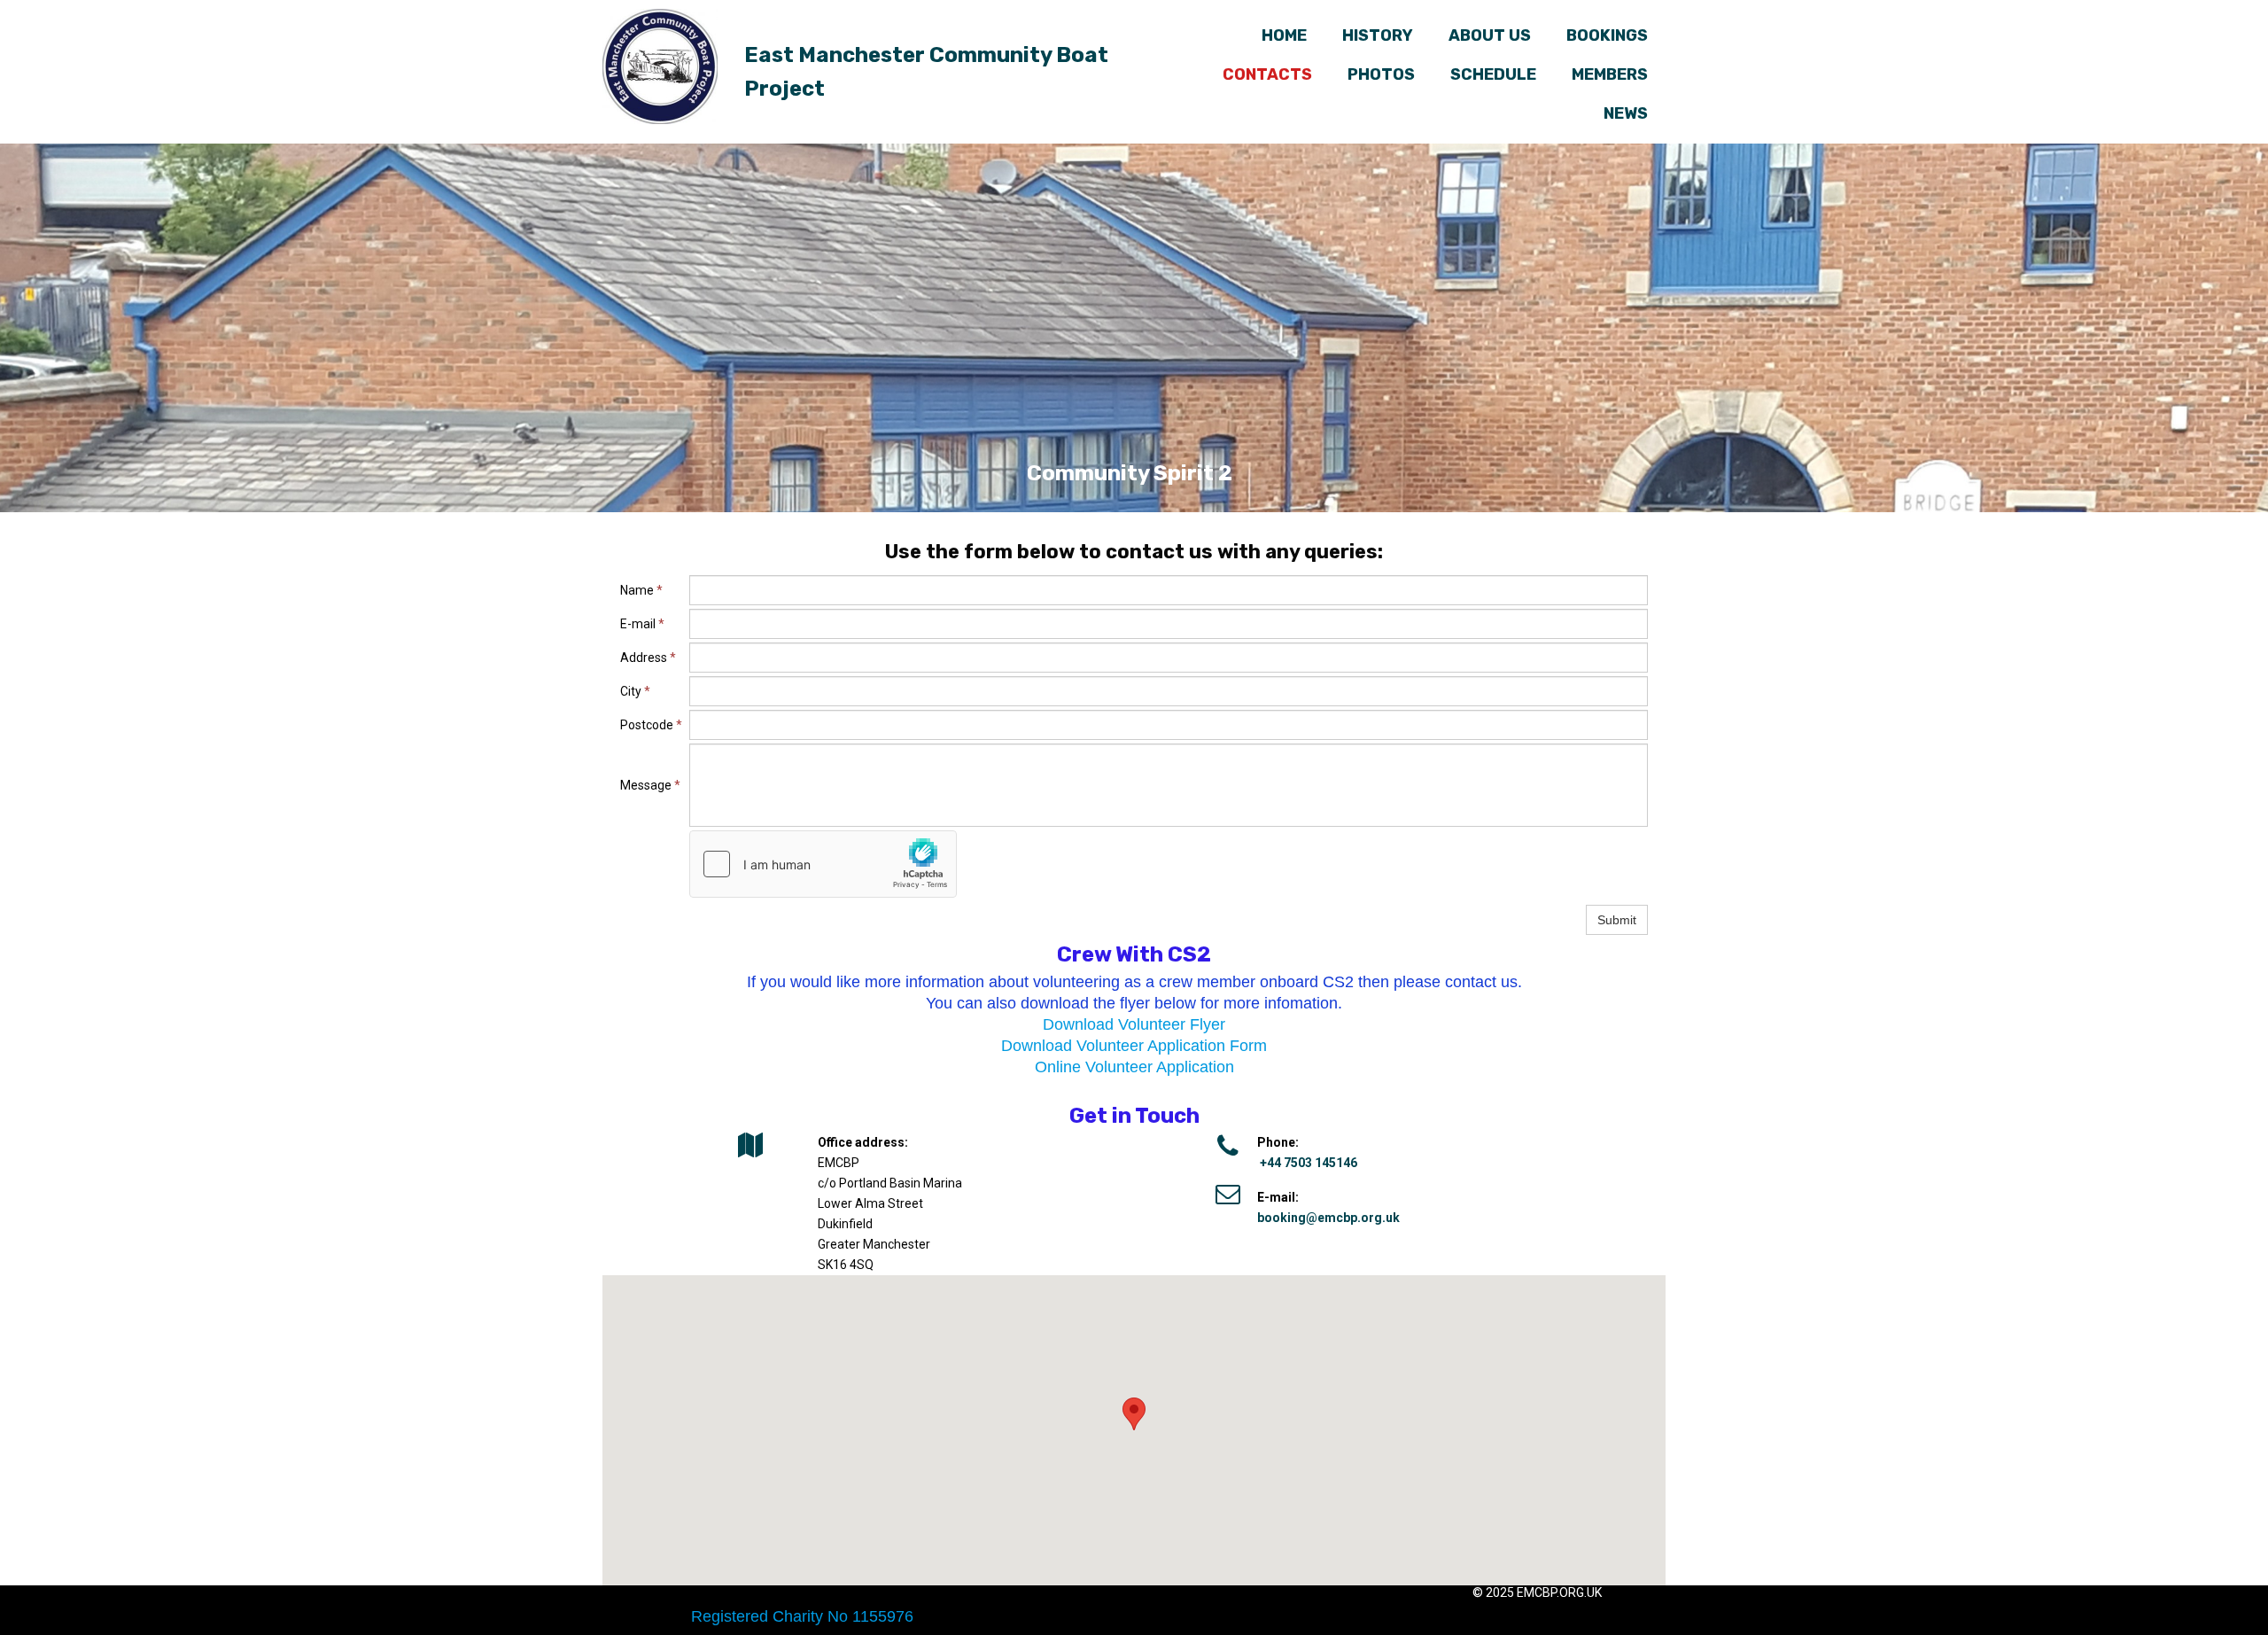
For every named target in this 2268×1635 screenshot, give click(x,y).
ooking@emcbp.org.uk (1332, 1218)
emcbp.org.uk (1559, 1592)
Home (1284, 35)
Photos (1381, 74)
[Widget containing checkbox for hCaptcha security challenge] (823, 864)
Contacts (1267, 74)
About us (1490, 35)
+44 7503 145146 (1309, 1163)
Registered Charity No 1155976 (802, 1616)
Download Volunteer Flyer (1134, 1024)
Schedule (1493, 74)
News (1626, 113)
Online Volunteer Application (1134, 1067)
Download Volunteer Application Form (1134, 1046)
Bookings (1607, 35)
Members (1610, 74)
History (1378, 35)
